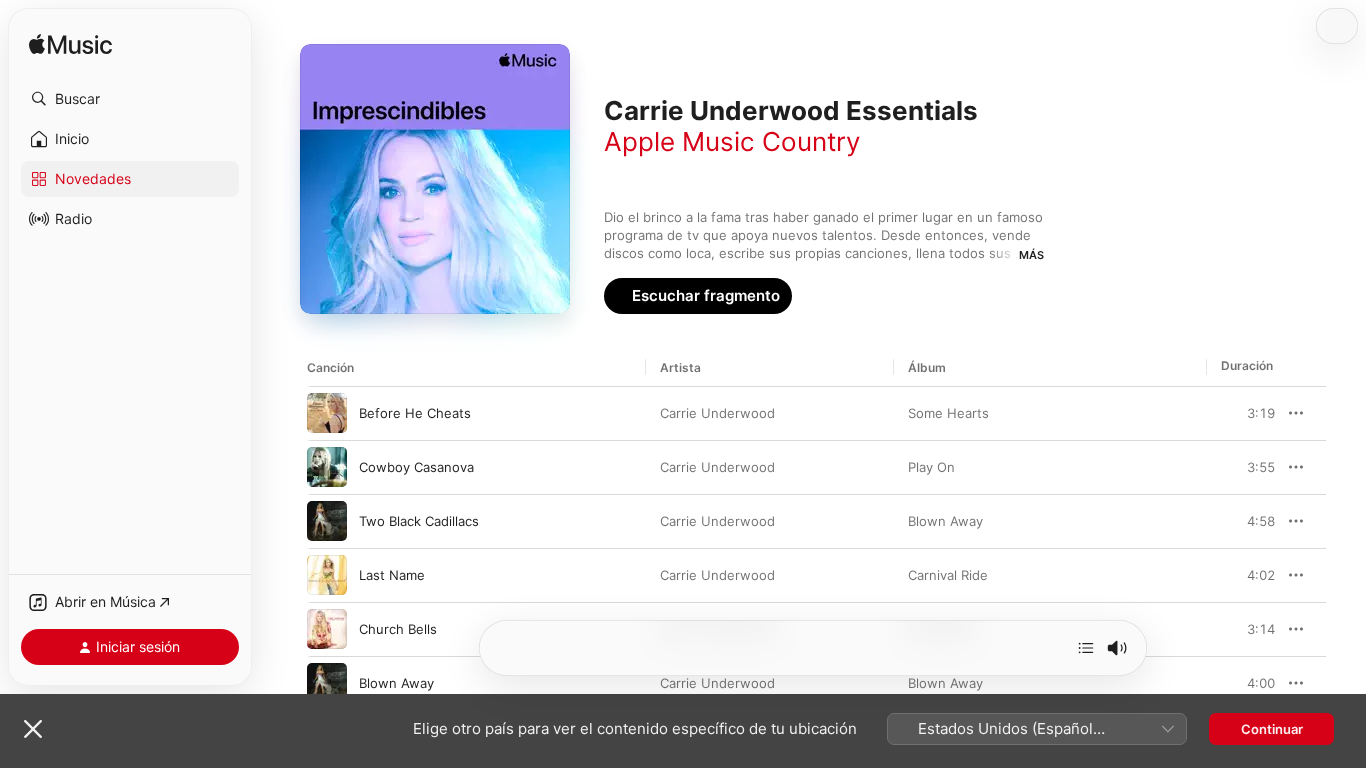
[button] (130, 99)
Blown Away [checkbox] (396, 683)
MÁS (1031, 255)
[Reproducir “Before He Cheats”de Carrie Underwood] (327, 413)
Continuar (1272, 729)
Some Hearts (948, 413)
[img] (70, 45)
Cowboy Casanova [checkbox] (416, 467)
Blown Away (945, 521)
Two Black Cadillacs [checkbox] (419, 521)
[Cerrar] (33, 729)
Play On (931, 467)
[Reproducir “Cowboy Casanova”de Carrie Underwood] (327, 467)
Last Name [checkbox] (392, 575)
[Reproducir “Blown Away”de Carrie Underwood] (327, 683)
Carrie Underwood (717, 413)
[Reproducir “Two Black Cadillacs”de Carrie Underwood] (327, 521)
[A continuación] (1086, 648)
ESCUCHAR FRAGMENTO (1215, 413)
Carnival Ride (948, 575)
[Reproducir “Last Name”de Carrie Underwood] (327, 575)
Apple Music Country (732, 141)
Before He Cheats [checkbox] (415, 413)
